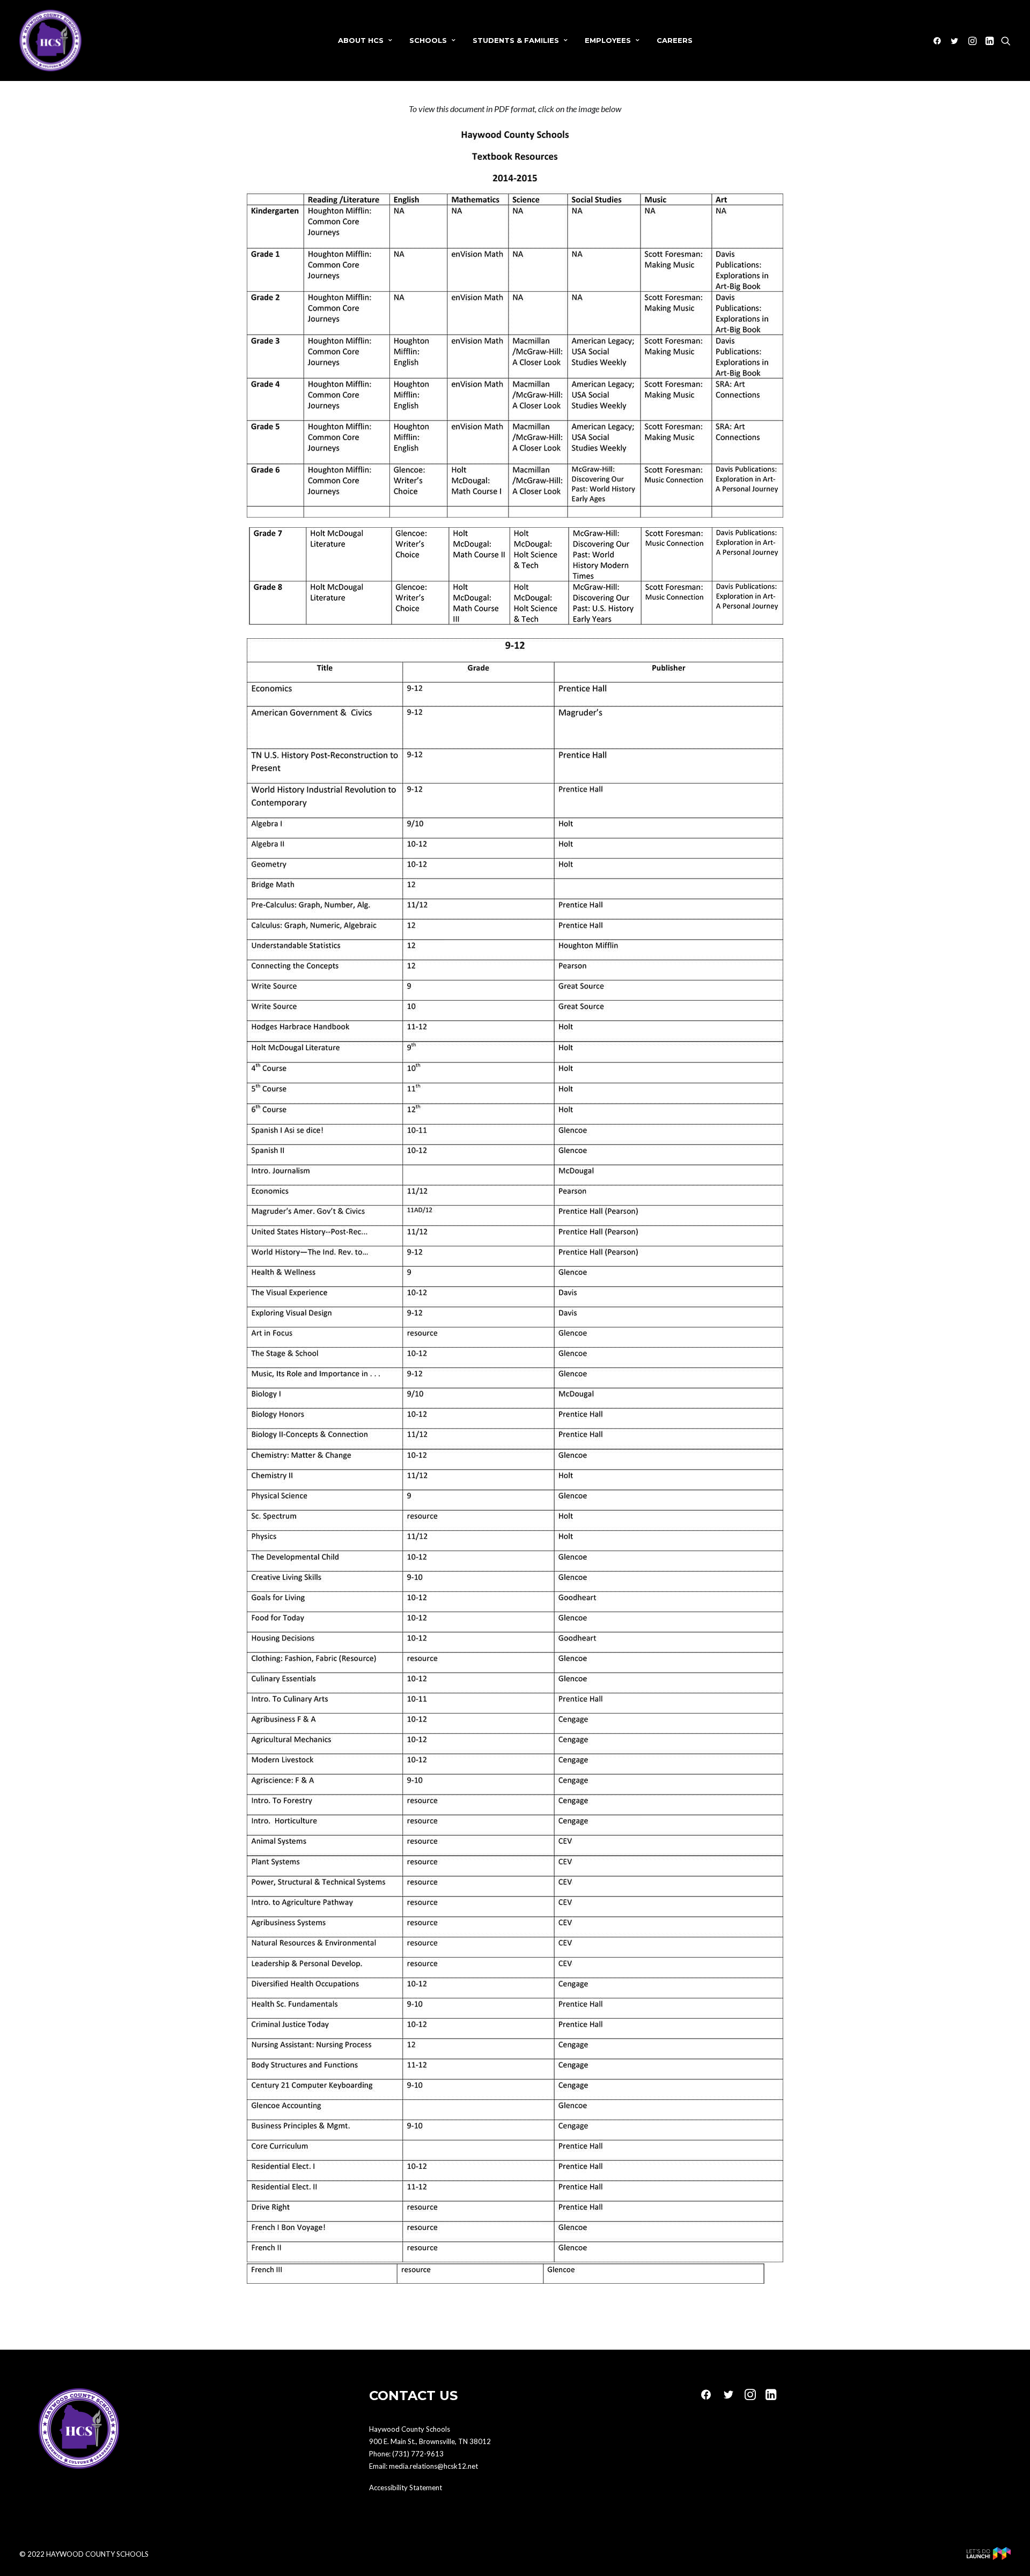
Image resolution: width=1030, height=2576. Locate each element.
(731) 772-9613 (418, 2454)
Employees (608, 40)
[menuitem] (365, 40)
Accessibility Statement (406, 2488)
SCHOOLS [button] (428, 40)
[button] (939, 40)
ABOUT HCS (361, 40)
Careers (675, 40)
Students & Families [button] (516, 40)
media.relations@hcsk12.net (433, 2466)
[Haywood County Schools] (50, 40)
